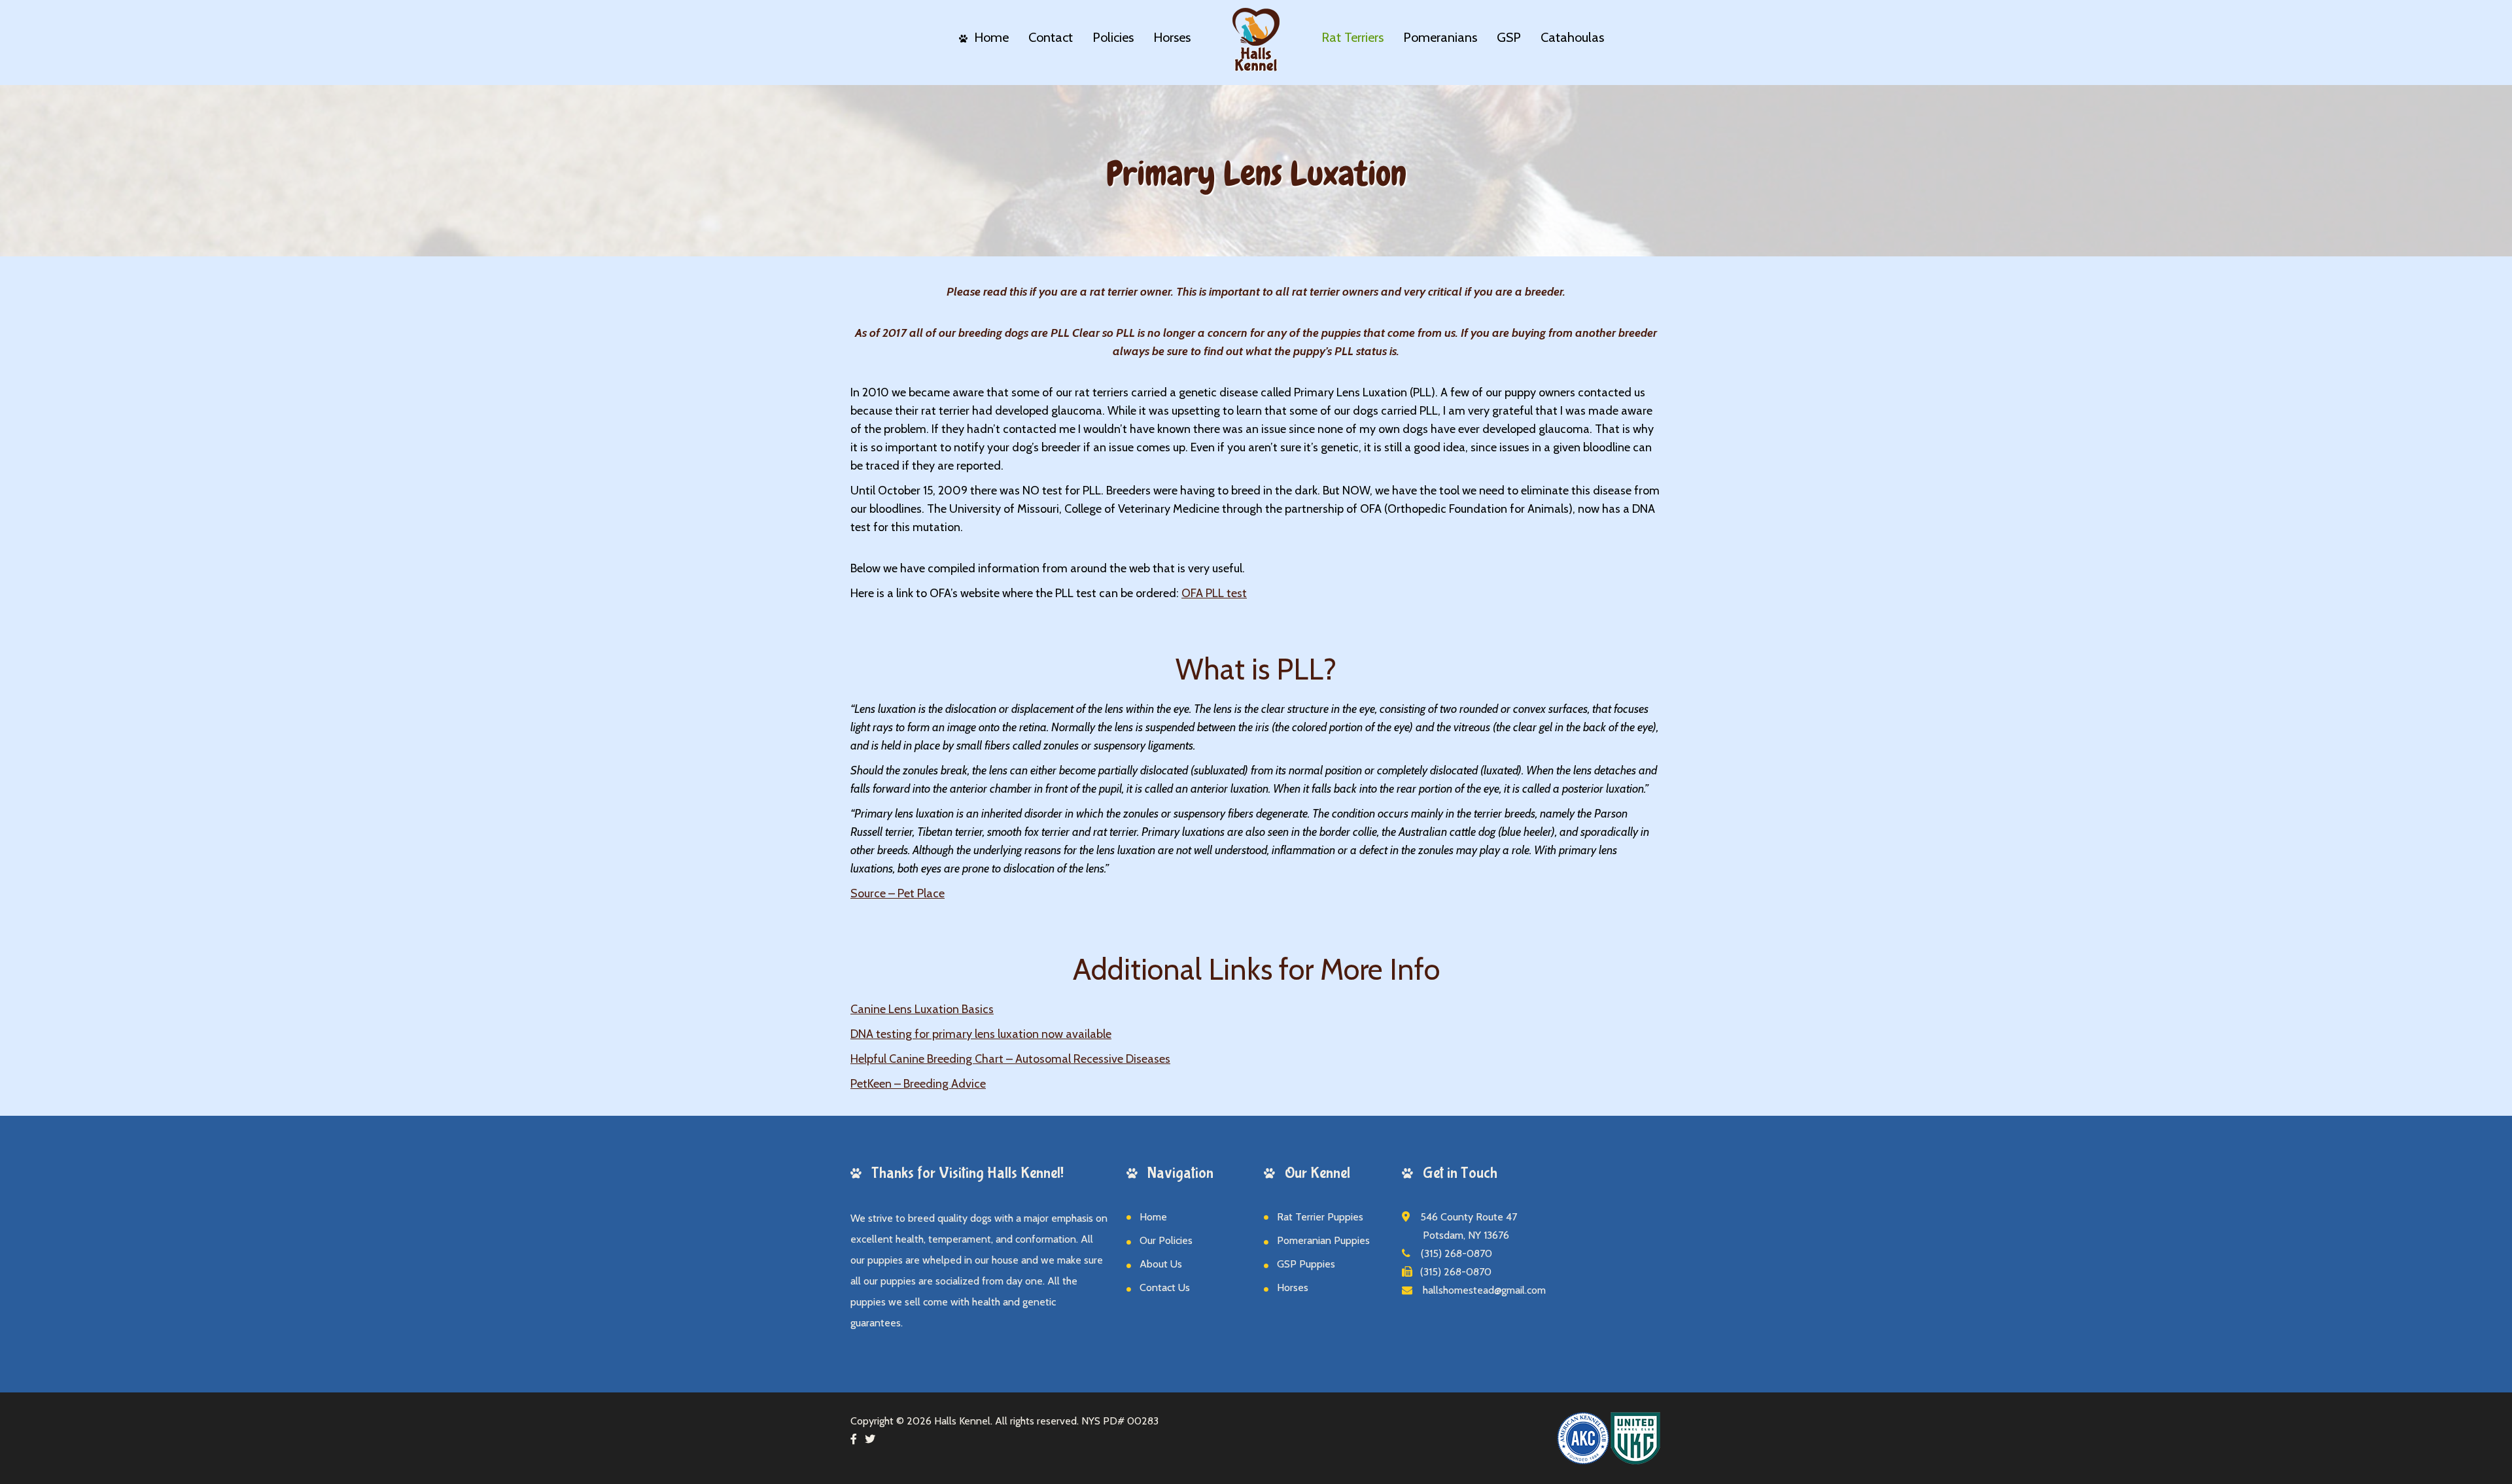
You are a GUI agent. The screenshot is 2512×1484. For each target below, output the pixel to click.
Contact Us (1165, 1287)
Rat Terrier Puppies (1320, 1217)
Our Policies (1166, 1240)
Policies (1113, 37)
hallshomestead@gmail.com (1479, 1290)
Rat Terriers (1352, 37)
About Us (1161, 1264)
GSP (1509, 37)
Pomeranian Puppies (1323, 1240)
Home (991, 37)
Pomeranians (1440, 37)
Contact (1051, 37)
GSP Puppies (1306, 1264)
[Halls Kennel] (1256, 36)
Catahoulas (1572, 37)
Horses (1172, 37)
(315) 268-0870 (1451, 1253)
